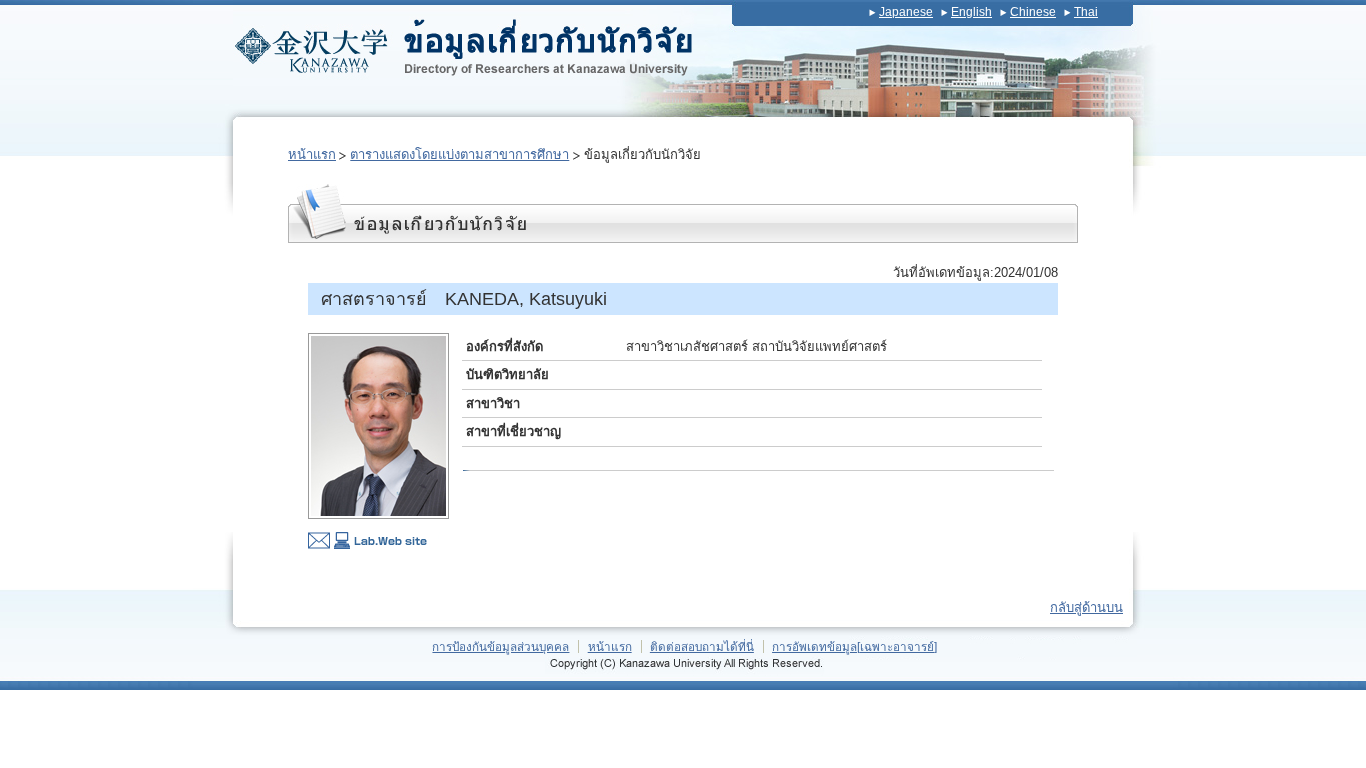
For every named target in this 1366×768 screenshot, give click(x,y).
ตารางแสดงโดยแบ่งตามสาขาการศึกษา (459, 154)
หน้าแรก (312, 154)
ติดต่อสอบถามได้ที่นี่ (702, 646)
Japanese (906, 12)
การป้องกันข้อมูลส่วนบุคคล (500, 646)
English (971, 12)
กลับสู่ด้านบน (1086, 607)
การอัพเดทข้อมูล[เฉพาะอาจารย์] (854, 646)
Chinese (1033, 12)
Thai (1086, 12)
